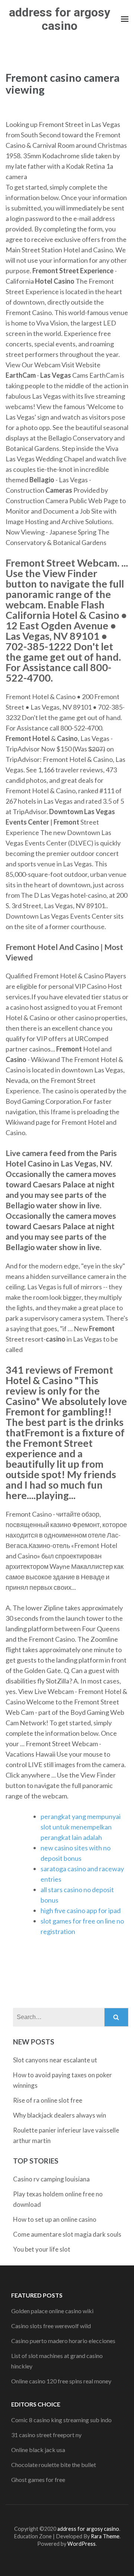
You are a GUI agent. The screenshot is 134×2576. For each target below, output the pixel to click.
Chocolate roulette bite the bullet (54, 2465)
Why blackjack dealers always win (60, 2115)
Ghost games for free (38, 2480)
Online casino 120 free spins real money (61, 2381)
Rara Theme (105, 2536)
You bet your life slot (42, 2249)
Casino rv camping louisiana (51, 2179)
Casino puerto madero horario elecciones (63, 2341)
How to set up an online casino (55, 2219)
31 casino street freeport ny (46, 2435)
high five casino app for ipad (81, 1910)
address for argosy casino (60, 19)
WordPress (82, 2544)
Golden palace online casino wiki (52, 2311)
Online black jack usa (38, 2450)
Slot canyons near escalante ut (55, 2060)
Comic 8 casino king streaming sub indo (61, 2420)
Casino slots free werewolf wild (51, 2326)
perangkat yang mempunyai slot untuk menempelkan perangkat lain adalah (81, 1827)
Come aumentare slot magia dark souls (67, 2234)
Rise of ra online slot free (48, 2100)
